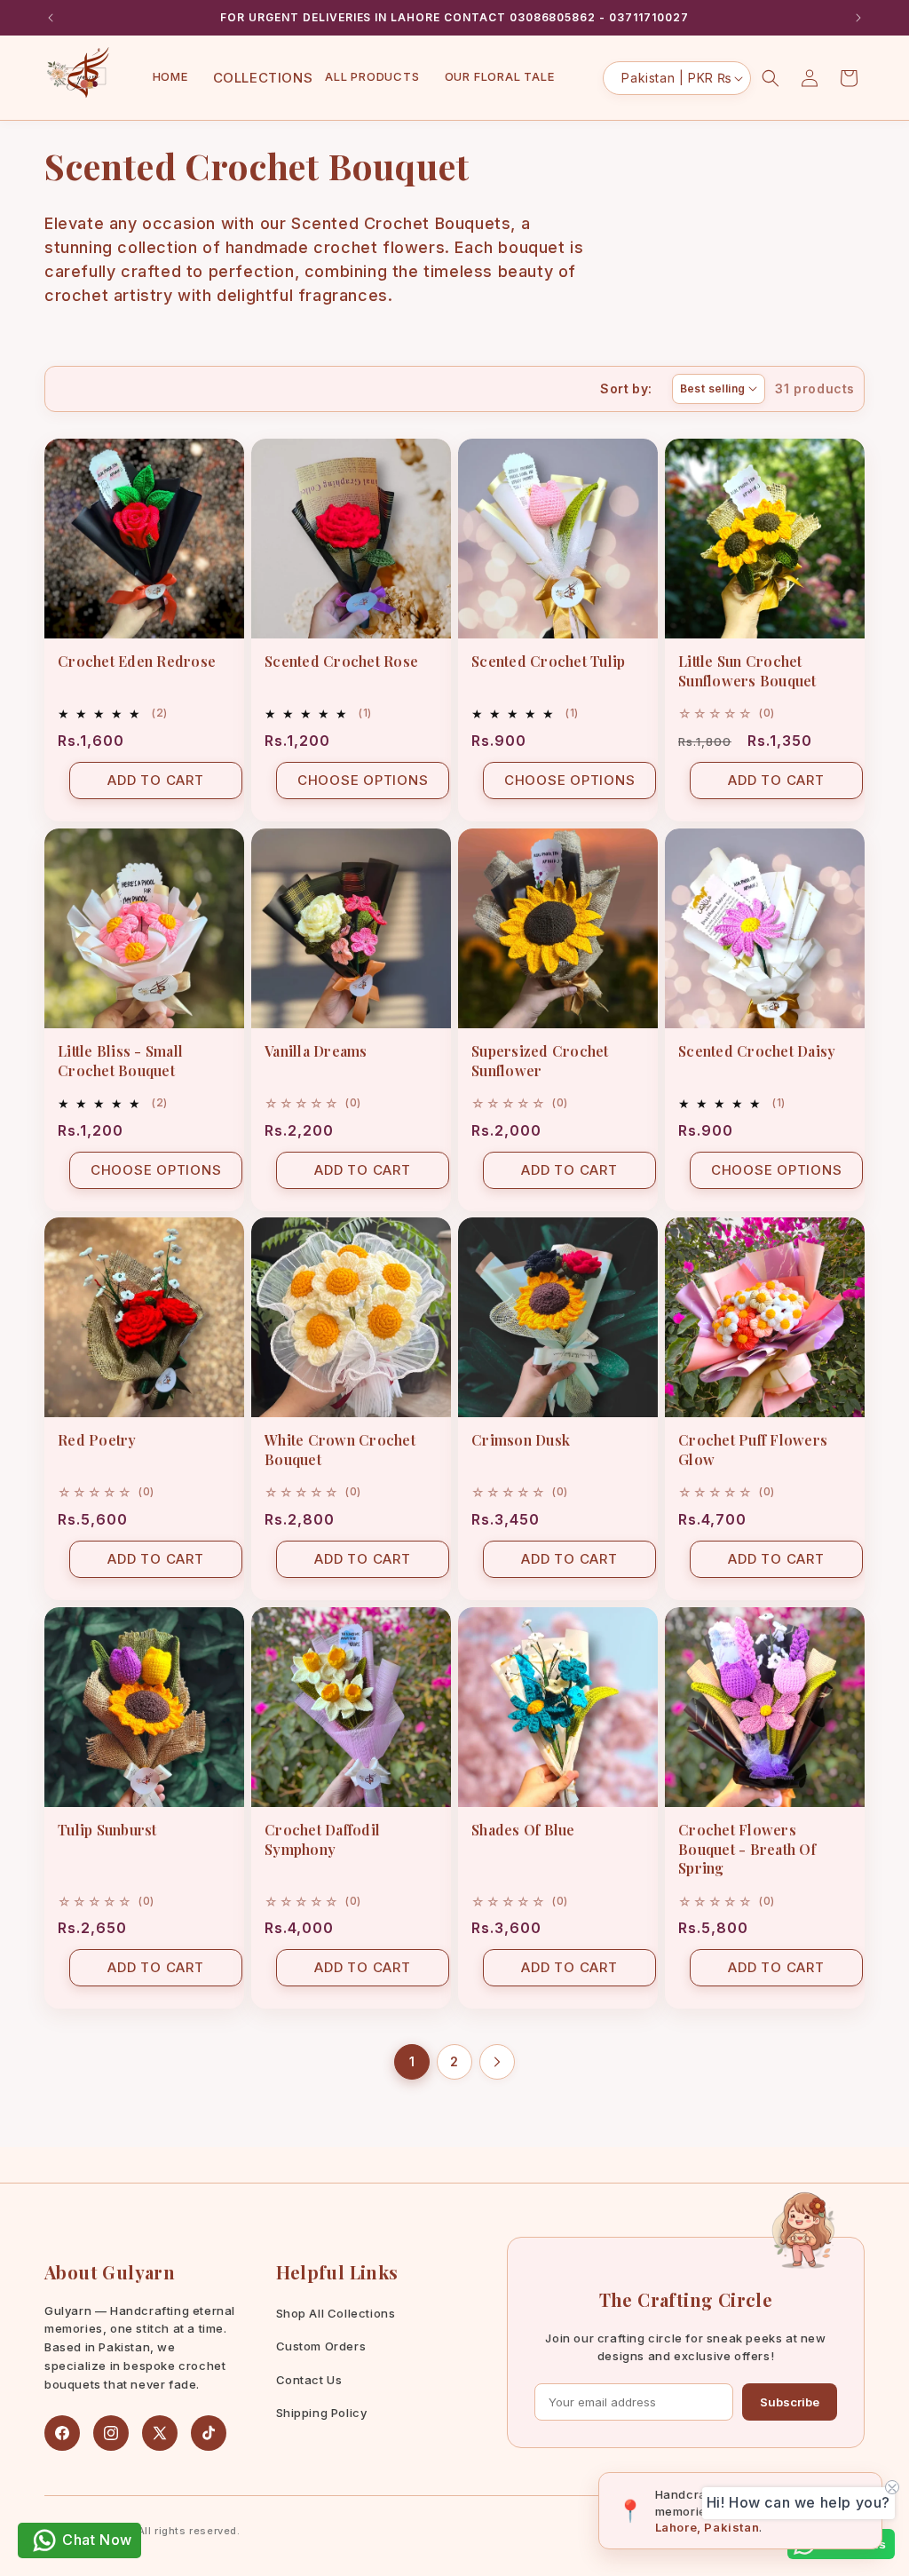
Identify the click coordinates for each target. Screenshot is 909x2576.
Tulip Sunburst (107, 1830)
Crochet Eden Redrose (137, 661)
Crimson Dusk (521, 1440)
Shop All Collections (336, 2313)
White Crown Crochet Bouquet (340, 1450)
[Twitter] (160, 2433)
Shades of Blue (523, 1830)
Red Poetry (97, 1440)
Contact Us (309, 2380)
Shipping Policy (322, 2413)
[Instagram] (111, 2433)
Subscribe (790, 2402)
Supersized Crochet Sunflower (540, 1061)
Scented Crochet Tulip (548, 661)
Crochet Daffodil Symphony (322, 1839)
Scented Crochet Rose (341, 661)
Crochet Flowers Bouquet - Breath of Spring (747, 1849)
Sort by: (626, 388)
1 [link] (412, 2061)
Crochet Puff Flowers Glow (753, 1450)
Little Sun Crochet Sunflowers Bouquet (747, 671)
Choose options (363, 780)
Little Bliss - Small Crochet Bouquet (120, 1061)
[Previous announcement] (51, 18)
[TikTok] (209, 2433)
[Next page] (497, 2062)
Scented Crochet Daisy (757, 1051)
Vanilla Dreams (316, 1051)
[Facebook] (62, 2433)
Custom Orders (321, 2346)
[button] (257, 78)
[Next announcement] (858, 18)
